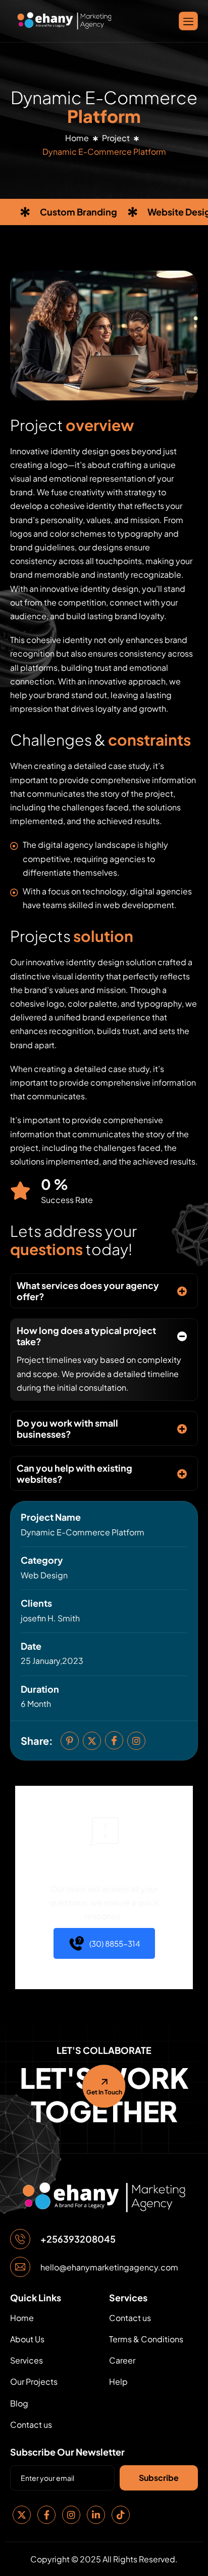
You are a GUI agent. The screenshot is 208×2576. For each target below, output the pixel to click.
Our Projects (34, 2381)
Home (77, 138)
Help (118, 2381)
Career (122, 2360)
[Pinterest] (70, 1741)
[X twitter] (92, 1741)
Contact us (31, 2424)
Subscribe (159, 2478)
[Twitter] (22, 2515)
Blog (19, 2403)
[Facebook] (46, 2515)
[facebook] (114, 1740)
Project (116, 138)
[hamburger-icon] (188, 21)
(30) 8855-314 (115, 1943)
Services (27, 2360)
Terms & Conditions (146, 2339)
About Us (27, 2339)
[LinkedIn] (96, 2515)
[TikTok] (121, 2515)
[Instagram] (136, 1741)
